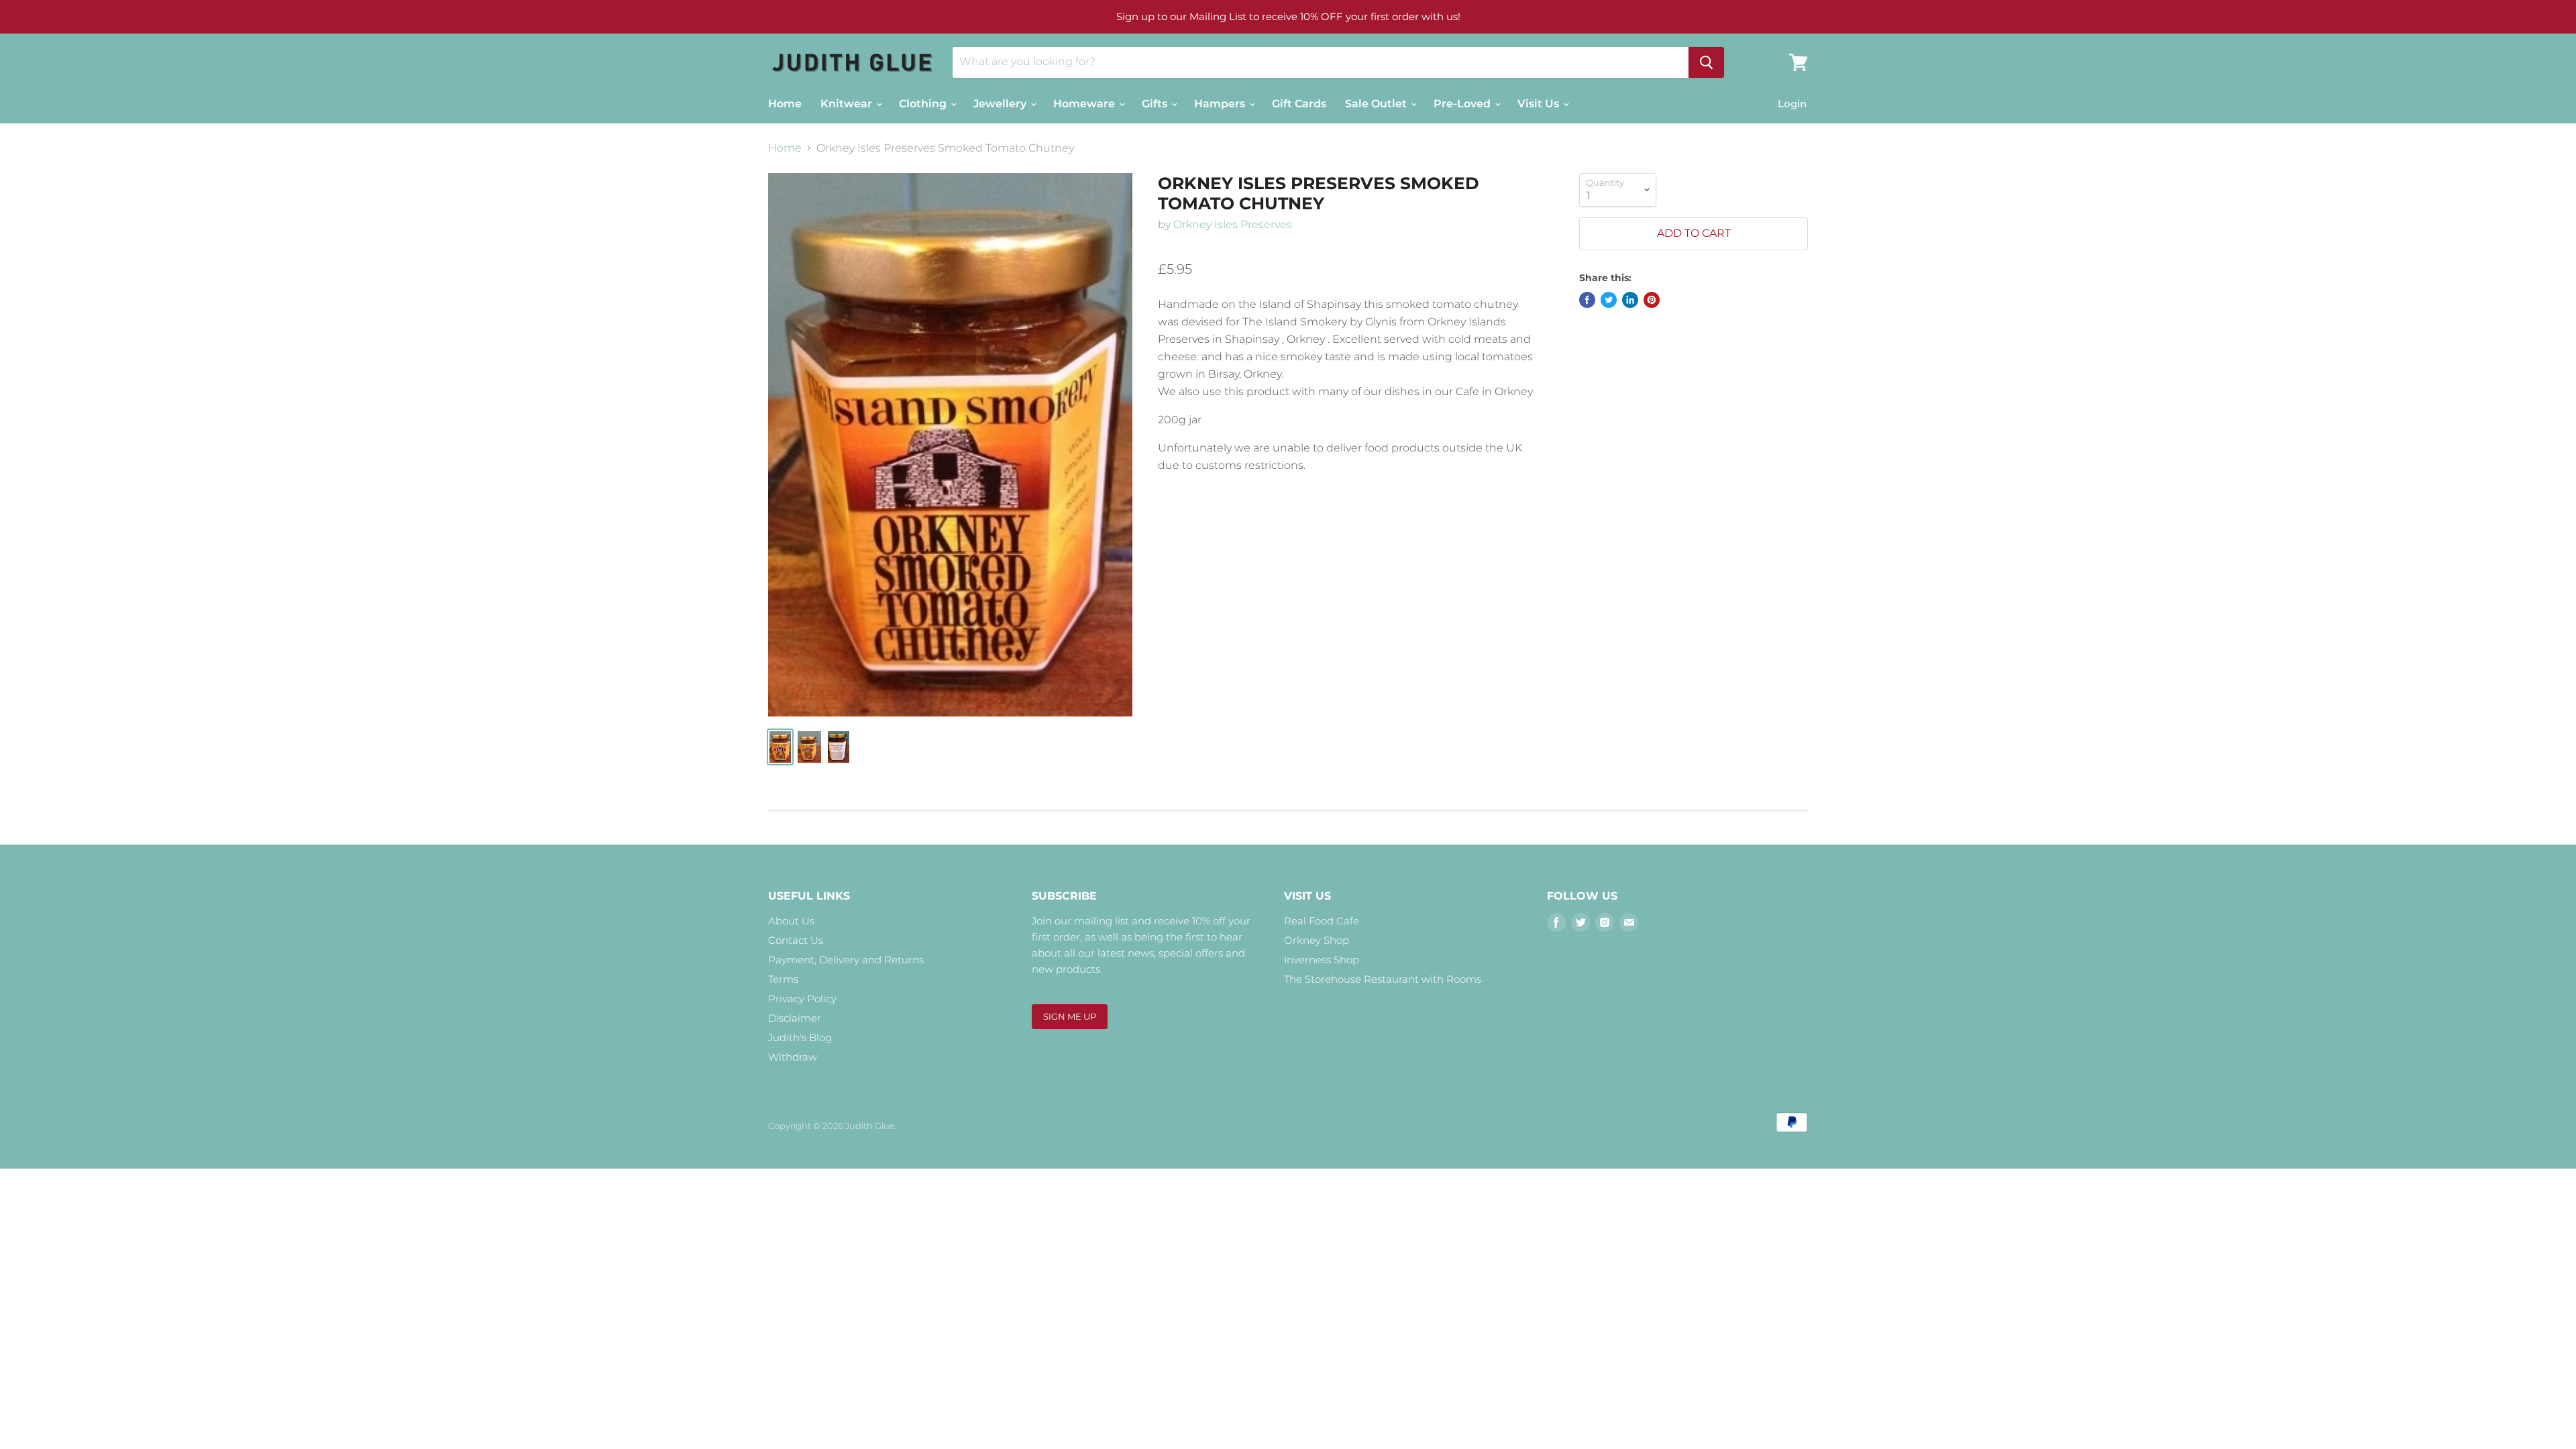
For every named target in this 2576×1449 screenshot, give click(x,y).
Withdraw (793, 1057)
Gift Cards (1299, 104)
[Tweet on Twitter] (1609, 300)
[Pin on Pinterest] (1652, 300)
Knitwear (848, 104)
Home (785, 104)
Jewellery (1001, 104)
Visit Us (1540, 104)
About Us (791, 921)
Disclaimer (795, 1018)
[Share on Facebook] (1587, 300)
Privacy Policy (802, 999)
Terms (783, 979)
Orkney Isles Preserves (1233, 224)
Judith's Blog (800, 1037)
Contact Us (796, 940)
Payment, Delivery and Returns (846, 960)
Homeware (1085, 104)
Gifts (1156, 104)
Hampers (1221, 104)
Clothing (924, 104)
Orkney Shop (1317, 940)
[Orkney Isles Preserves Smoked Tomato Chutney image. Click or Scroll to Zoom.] (950, 445)
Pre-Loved (1463, 104)
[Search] (1706, 62)
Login (1792, 104)
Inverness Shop (1322, 960)
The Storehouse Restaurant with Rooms (1383, 979)
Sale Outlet (1377, 104)
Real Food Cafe (1322, 921)
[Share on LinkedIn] (1630, 300)
